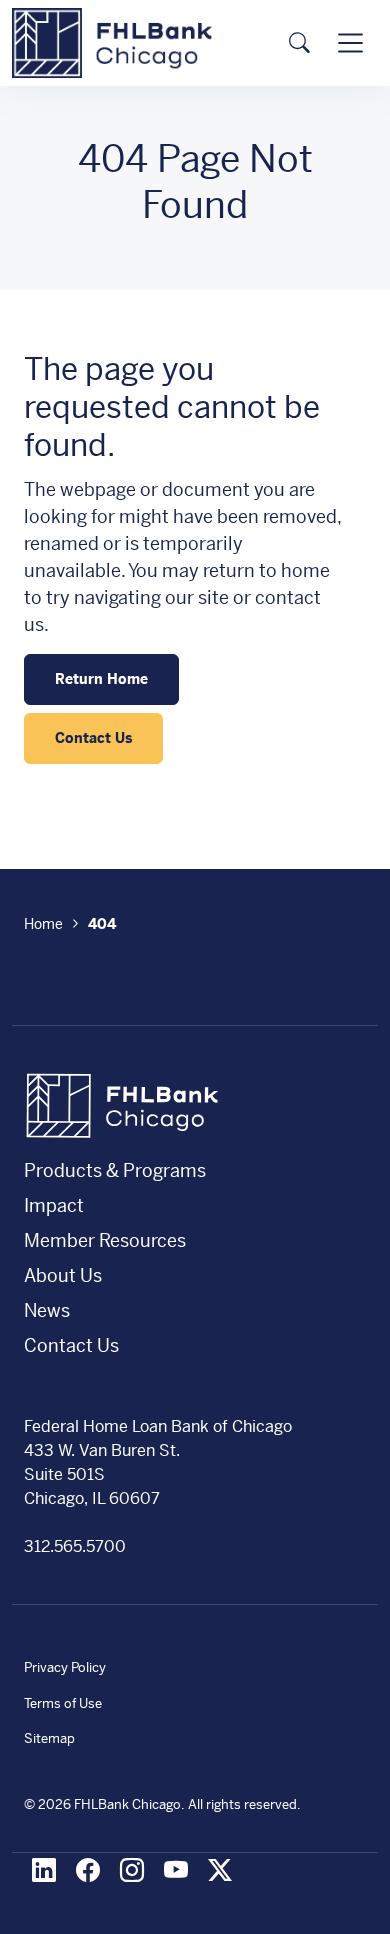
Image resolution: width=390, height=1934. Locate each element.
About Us (63, 1275)
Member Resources (105, 1240)
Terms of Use (63, 1703)
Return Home (101, 679)
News (47, 1310)
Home (43, 924)
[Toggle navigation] (350, 42)
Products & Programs (115, 1170)
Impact (54, 1205)
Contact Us (93, 738)
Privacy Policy (65, 1667)
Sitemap (49, 1738)
